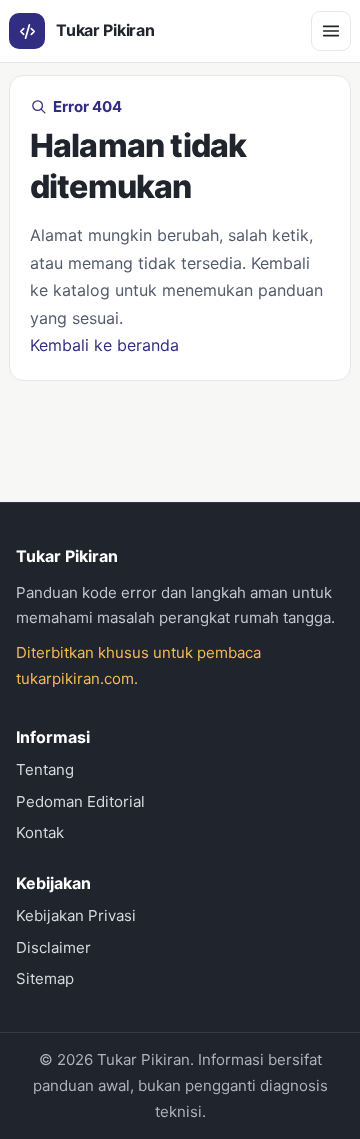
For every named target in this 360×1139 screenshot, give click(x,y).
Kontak (40, 832)
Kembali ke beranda (104, 345)
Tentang (45, 769)
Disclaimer (53, 947)
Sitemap (45, 978)
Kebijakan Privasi (76, 915)
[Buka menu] (331, 31)
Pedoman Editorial (80, 801)
